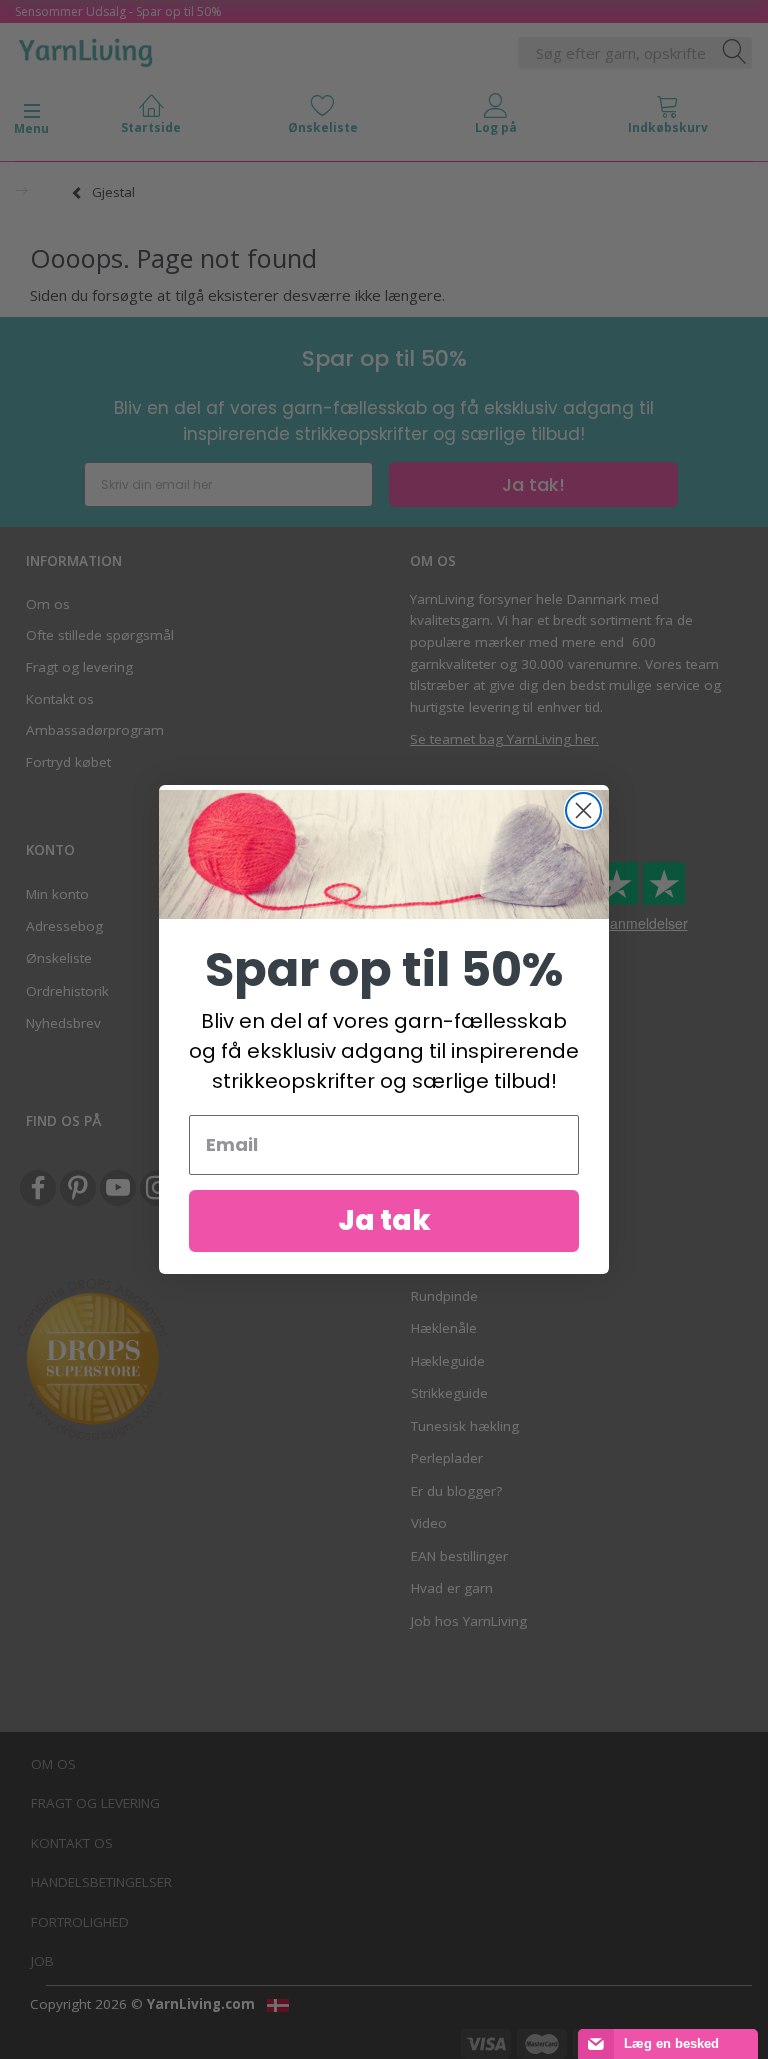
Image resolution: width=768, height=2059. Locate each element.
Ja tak (384, 1220)
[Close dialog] (583, 810)
